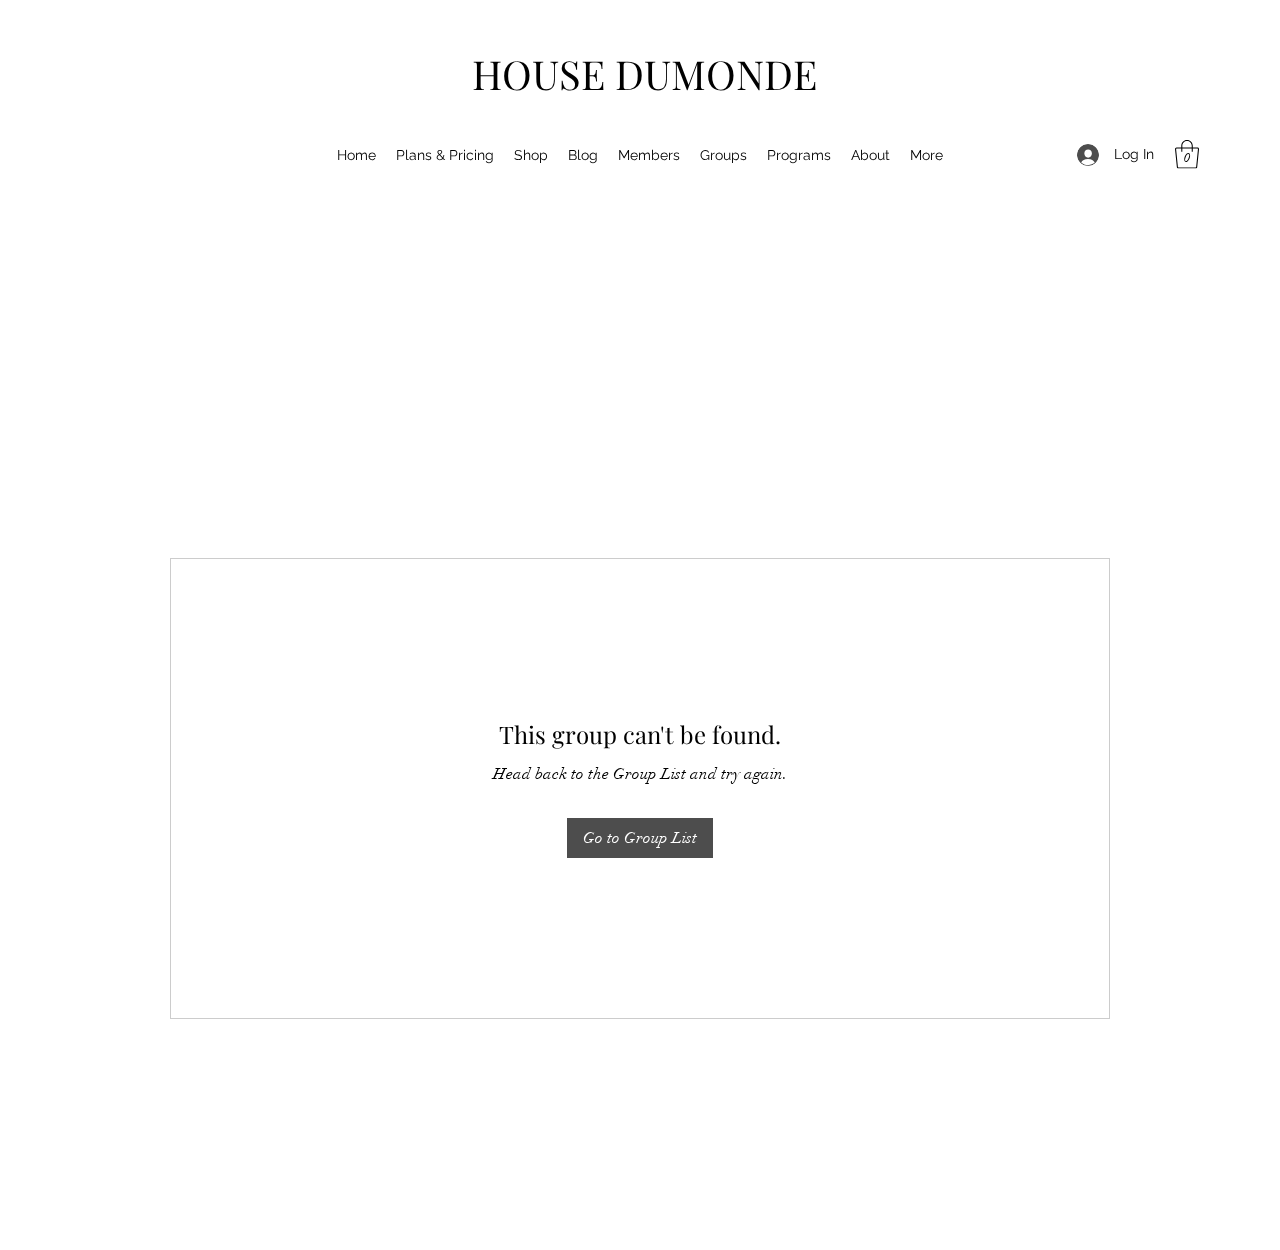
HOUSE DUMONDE (644, 73)
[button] (1187, 154)
